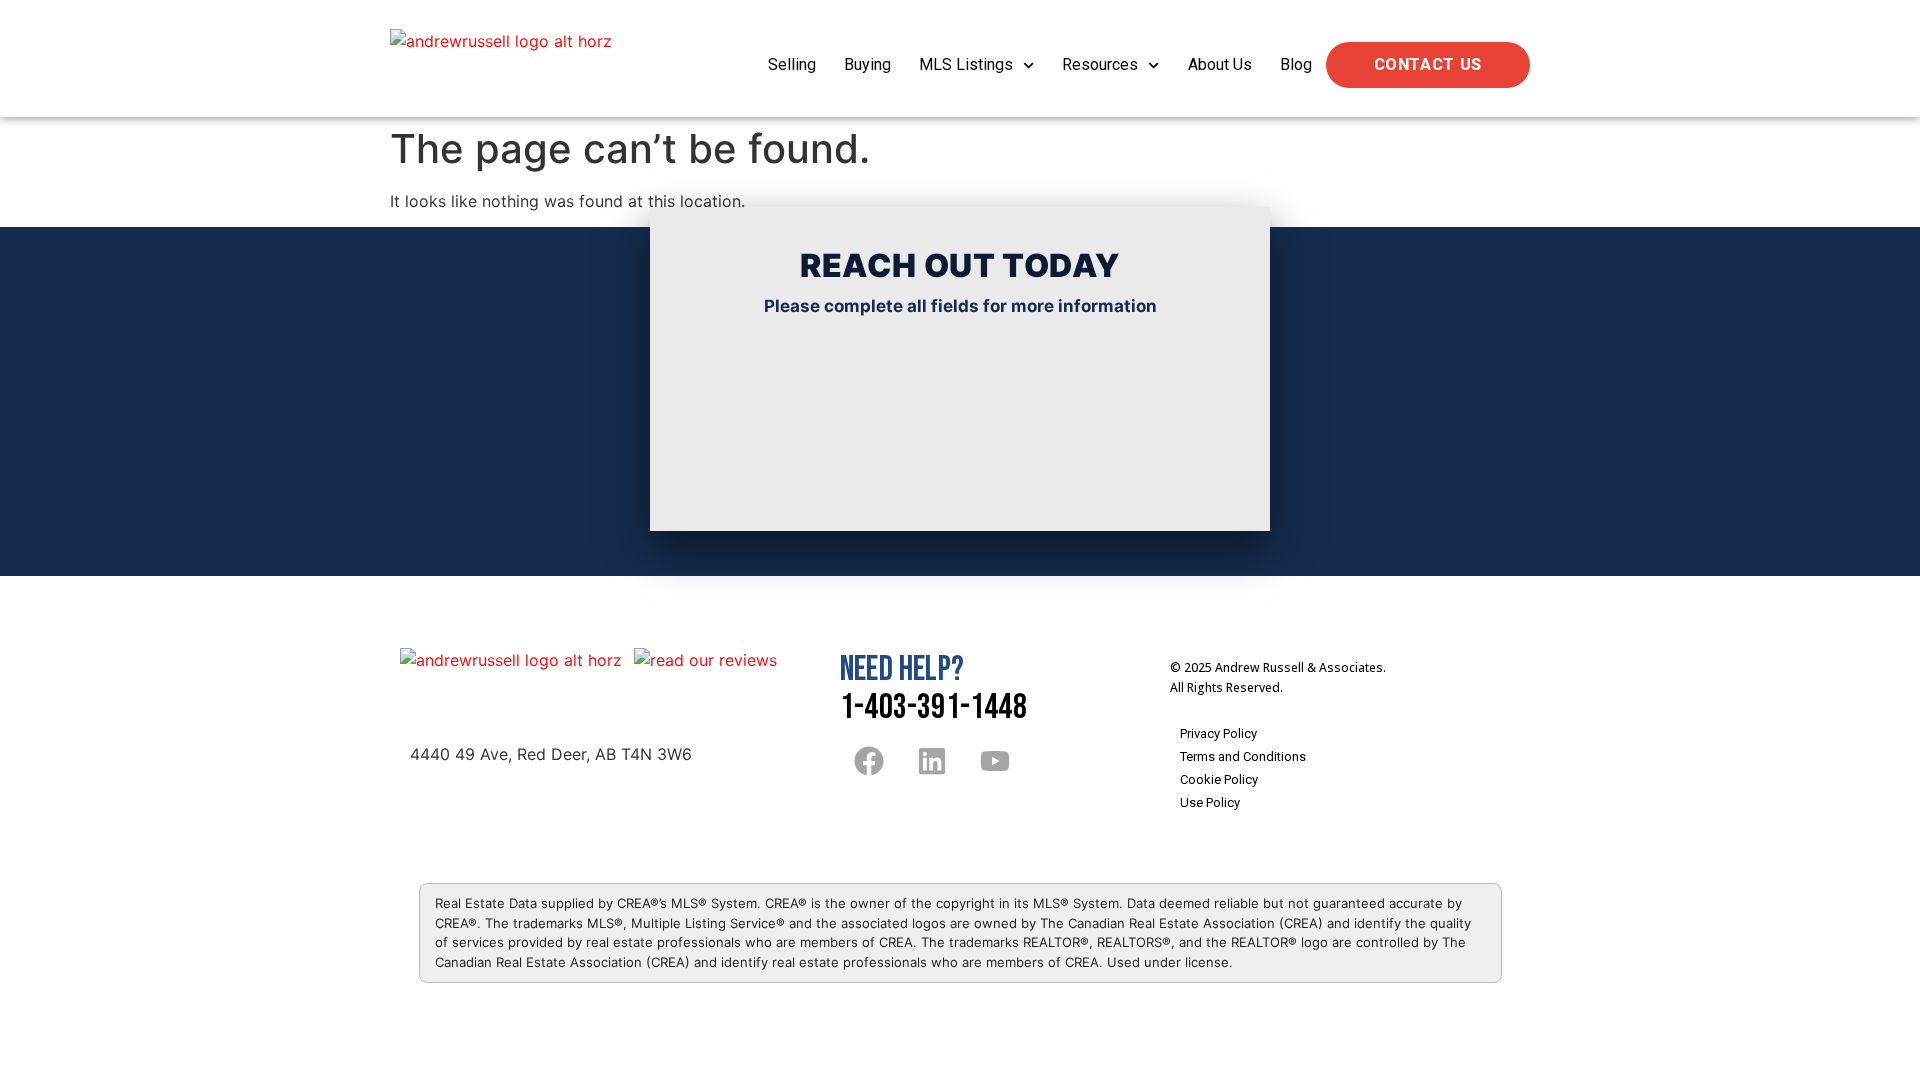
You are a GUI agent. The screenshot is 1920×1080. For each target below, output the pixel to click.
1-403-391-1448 (933, 707)
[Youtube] (995, 761)
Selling (792, 64)
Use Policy (1210, 802)
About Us (1220, 64)
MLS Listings (966, 64)
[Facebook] (869, 761)
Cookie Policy (1219, 779)
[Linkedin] (932, 761)
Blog (1296, 64)
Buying (867, 64)
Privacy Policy (1218, 733)
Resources (1100, 64)
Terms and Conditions (1243, 756)
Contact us (1428, 64)
